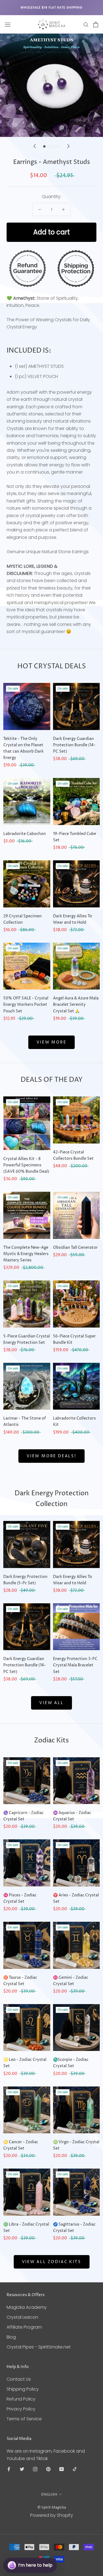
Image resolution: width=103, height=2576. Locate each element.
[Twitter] (22, 2469)
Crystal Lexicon (22, 2317)
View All (51, 1703)
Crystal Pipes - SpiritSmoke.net (39, 2347)
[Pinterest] (48, 2469)
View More (51, 1042)
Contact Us (19, 2379)
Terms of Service (24, 2419)
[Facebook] (9, 2469)
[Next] (68, 146)
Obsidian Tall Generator (75, 1248)
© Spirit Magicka (52, 2507)
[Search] (86, 24)
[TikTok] (75, 2469)
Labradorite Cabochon (25, 834)
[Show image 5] (59, 146)
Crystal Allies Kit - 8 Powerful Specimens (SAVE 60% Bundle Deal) (26, 1165)
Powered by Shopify (52, 2515)
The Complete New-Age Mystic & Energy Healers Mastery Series (26, 1254)
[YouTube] (62, 2469)
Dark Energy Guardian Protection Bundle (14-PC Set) (74, 745)
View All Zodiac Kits (52, 2262)
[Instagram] (35, 2469)
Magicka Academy (27, 2307)
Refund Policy (21, 2399)
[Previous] (35, 146)
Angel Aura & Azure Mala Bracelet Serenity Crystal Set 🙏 (76, 1005)
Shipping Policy (23, 2389)
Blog (11, 2337)
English (49, 2494)
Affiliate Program (24, 2327)
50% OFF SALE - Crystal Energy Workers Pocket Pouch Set (26, 1005)
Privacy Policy (21, 2409)
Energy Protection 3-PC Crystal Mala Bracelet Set (75, 1665)
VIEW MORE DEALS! (51, 1456)
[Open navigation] (8, 25)
